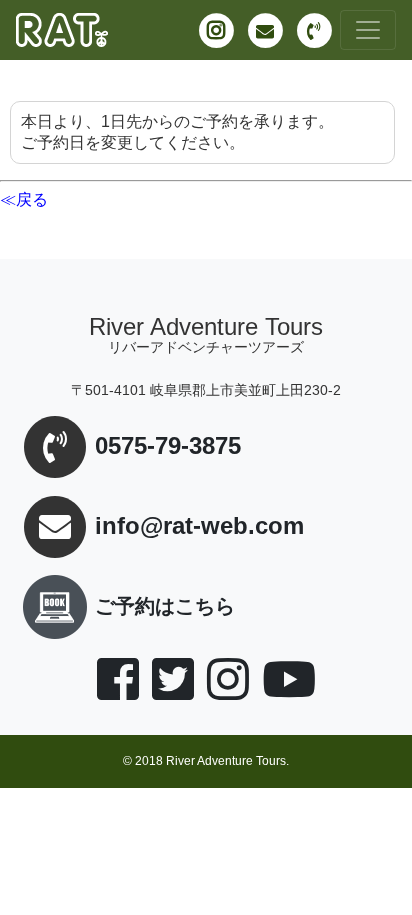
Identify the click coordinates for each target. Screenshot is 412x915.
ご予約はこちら (165, 606)
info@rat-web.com (199, 526)
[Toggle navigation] (368, 30)
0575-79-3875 (168, 446)
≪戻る (24, 199)
